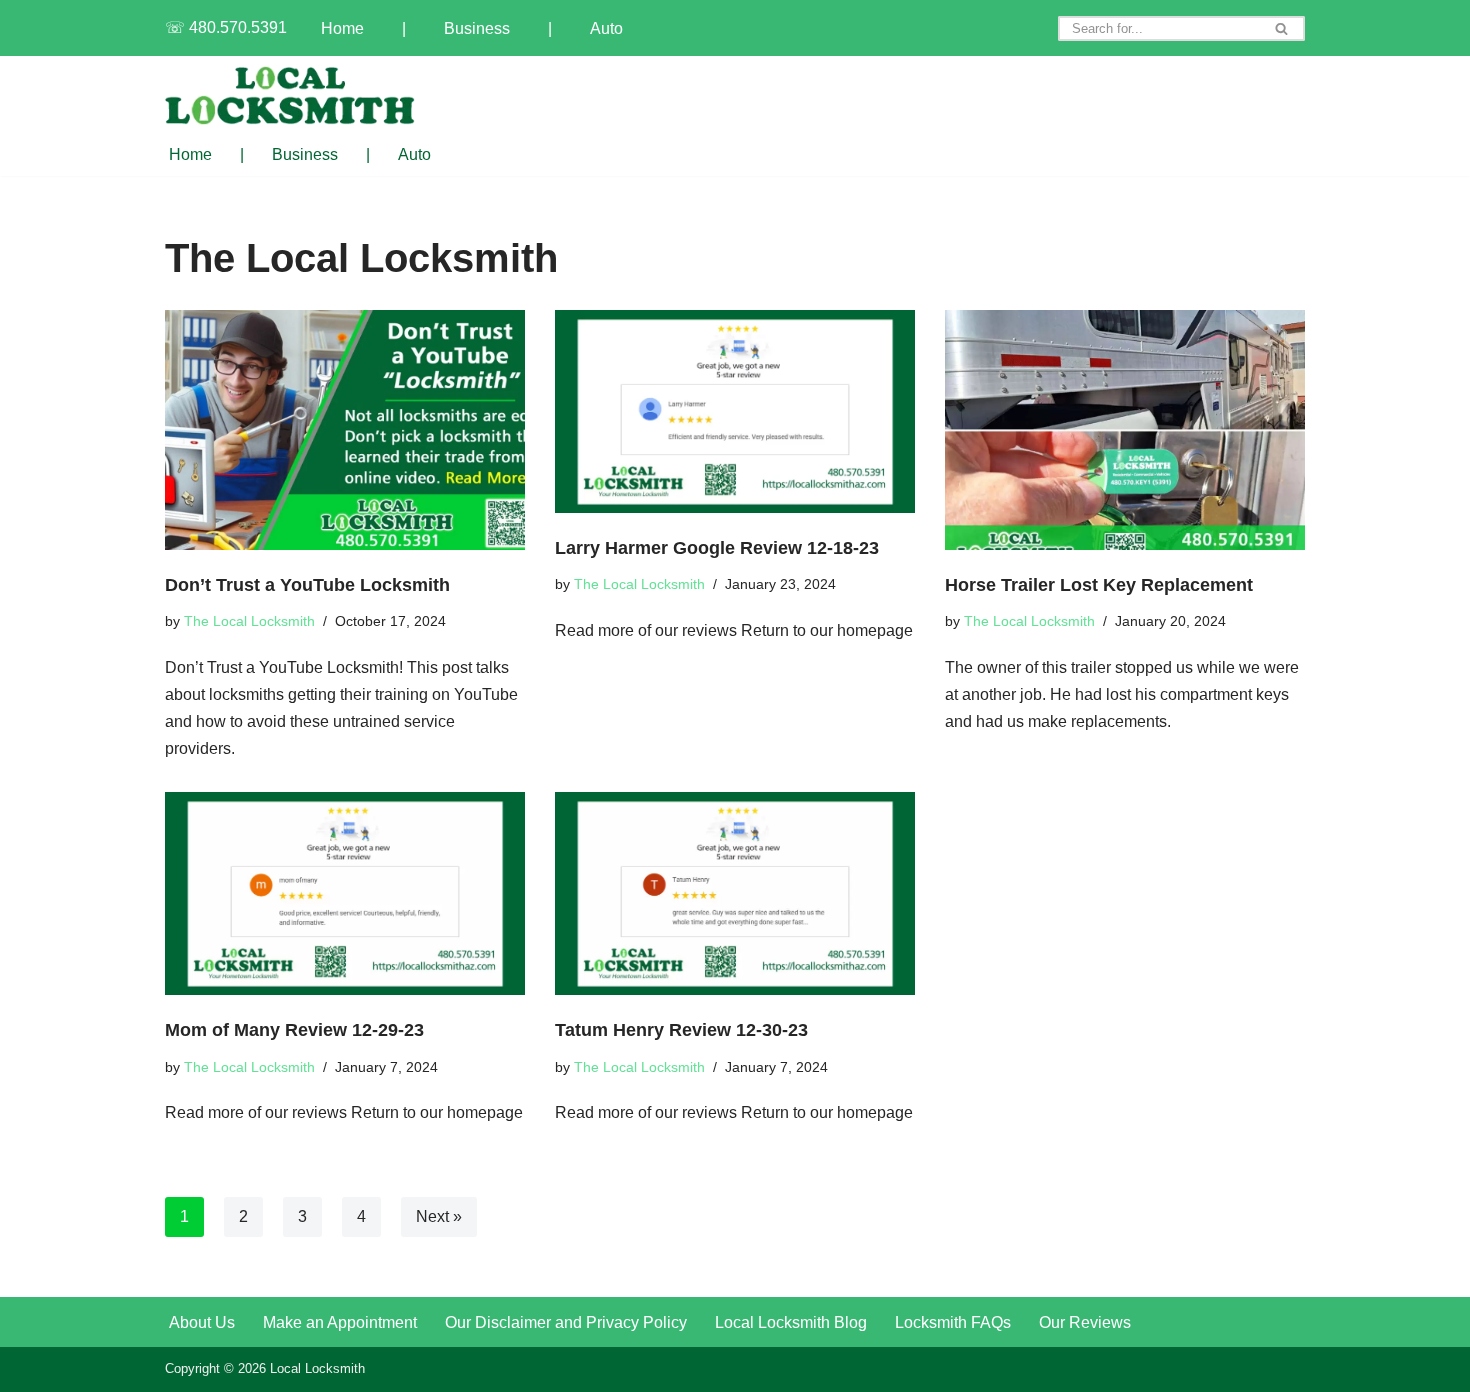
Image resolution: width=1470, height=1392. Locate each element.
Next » (439, 1216)
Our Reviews (1085, 1322)
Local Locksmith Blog (791, 1322)
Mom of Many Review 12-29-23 (294, 1029)
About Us (202, 1322)
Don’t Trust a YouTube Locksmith (307, 584)
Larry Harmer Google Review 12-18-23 (717, 547)
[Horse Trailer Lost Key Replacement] (1125, 430)
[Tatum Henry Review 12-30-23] (735, 893)
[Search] (1282, 28)
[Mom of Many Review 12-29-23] (345, 893)
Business (477, 28)
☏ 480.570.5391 (226, 27)
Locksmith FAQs (953, 1322)
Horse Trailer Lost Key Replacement (1099, 584)
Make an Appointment (340, 1322)
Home (342, 28)
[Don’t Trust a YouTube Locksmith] (345, 430)
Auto (606, 28)
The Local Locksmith (249, 621)
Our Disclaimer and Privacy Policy (566, 1322)
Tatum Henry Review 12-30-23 (681, 1029)
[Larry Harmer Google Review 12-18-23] (735, 411)
